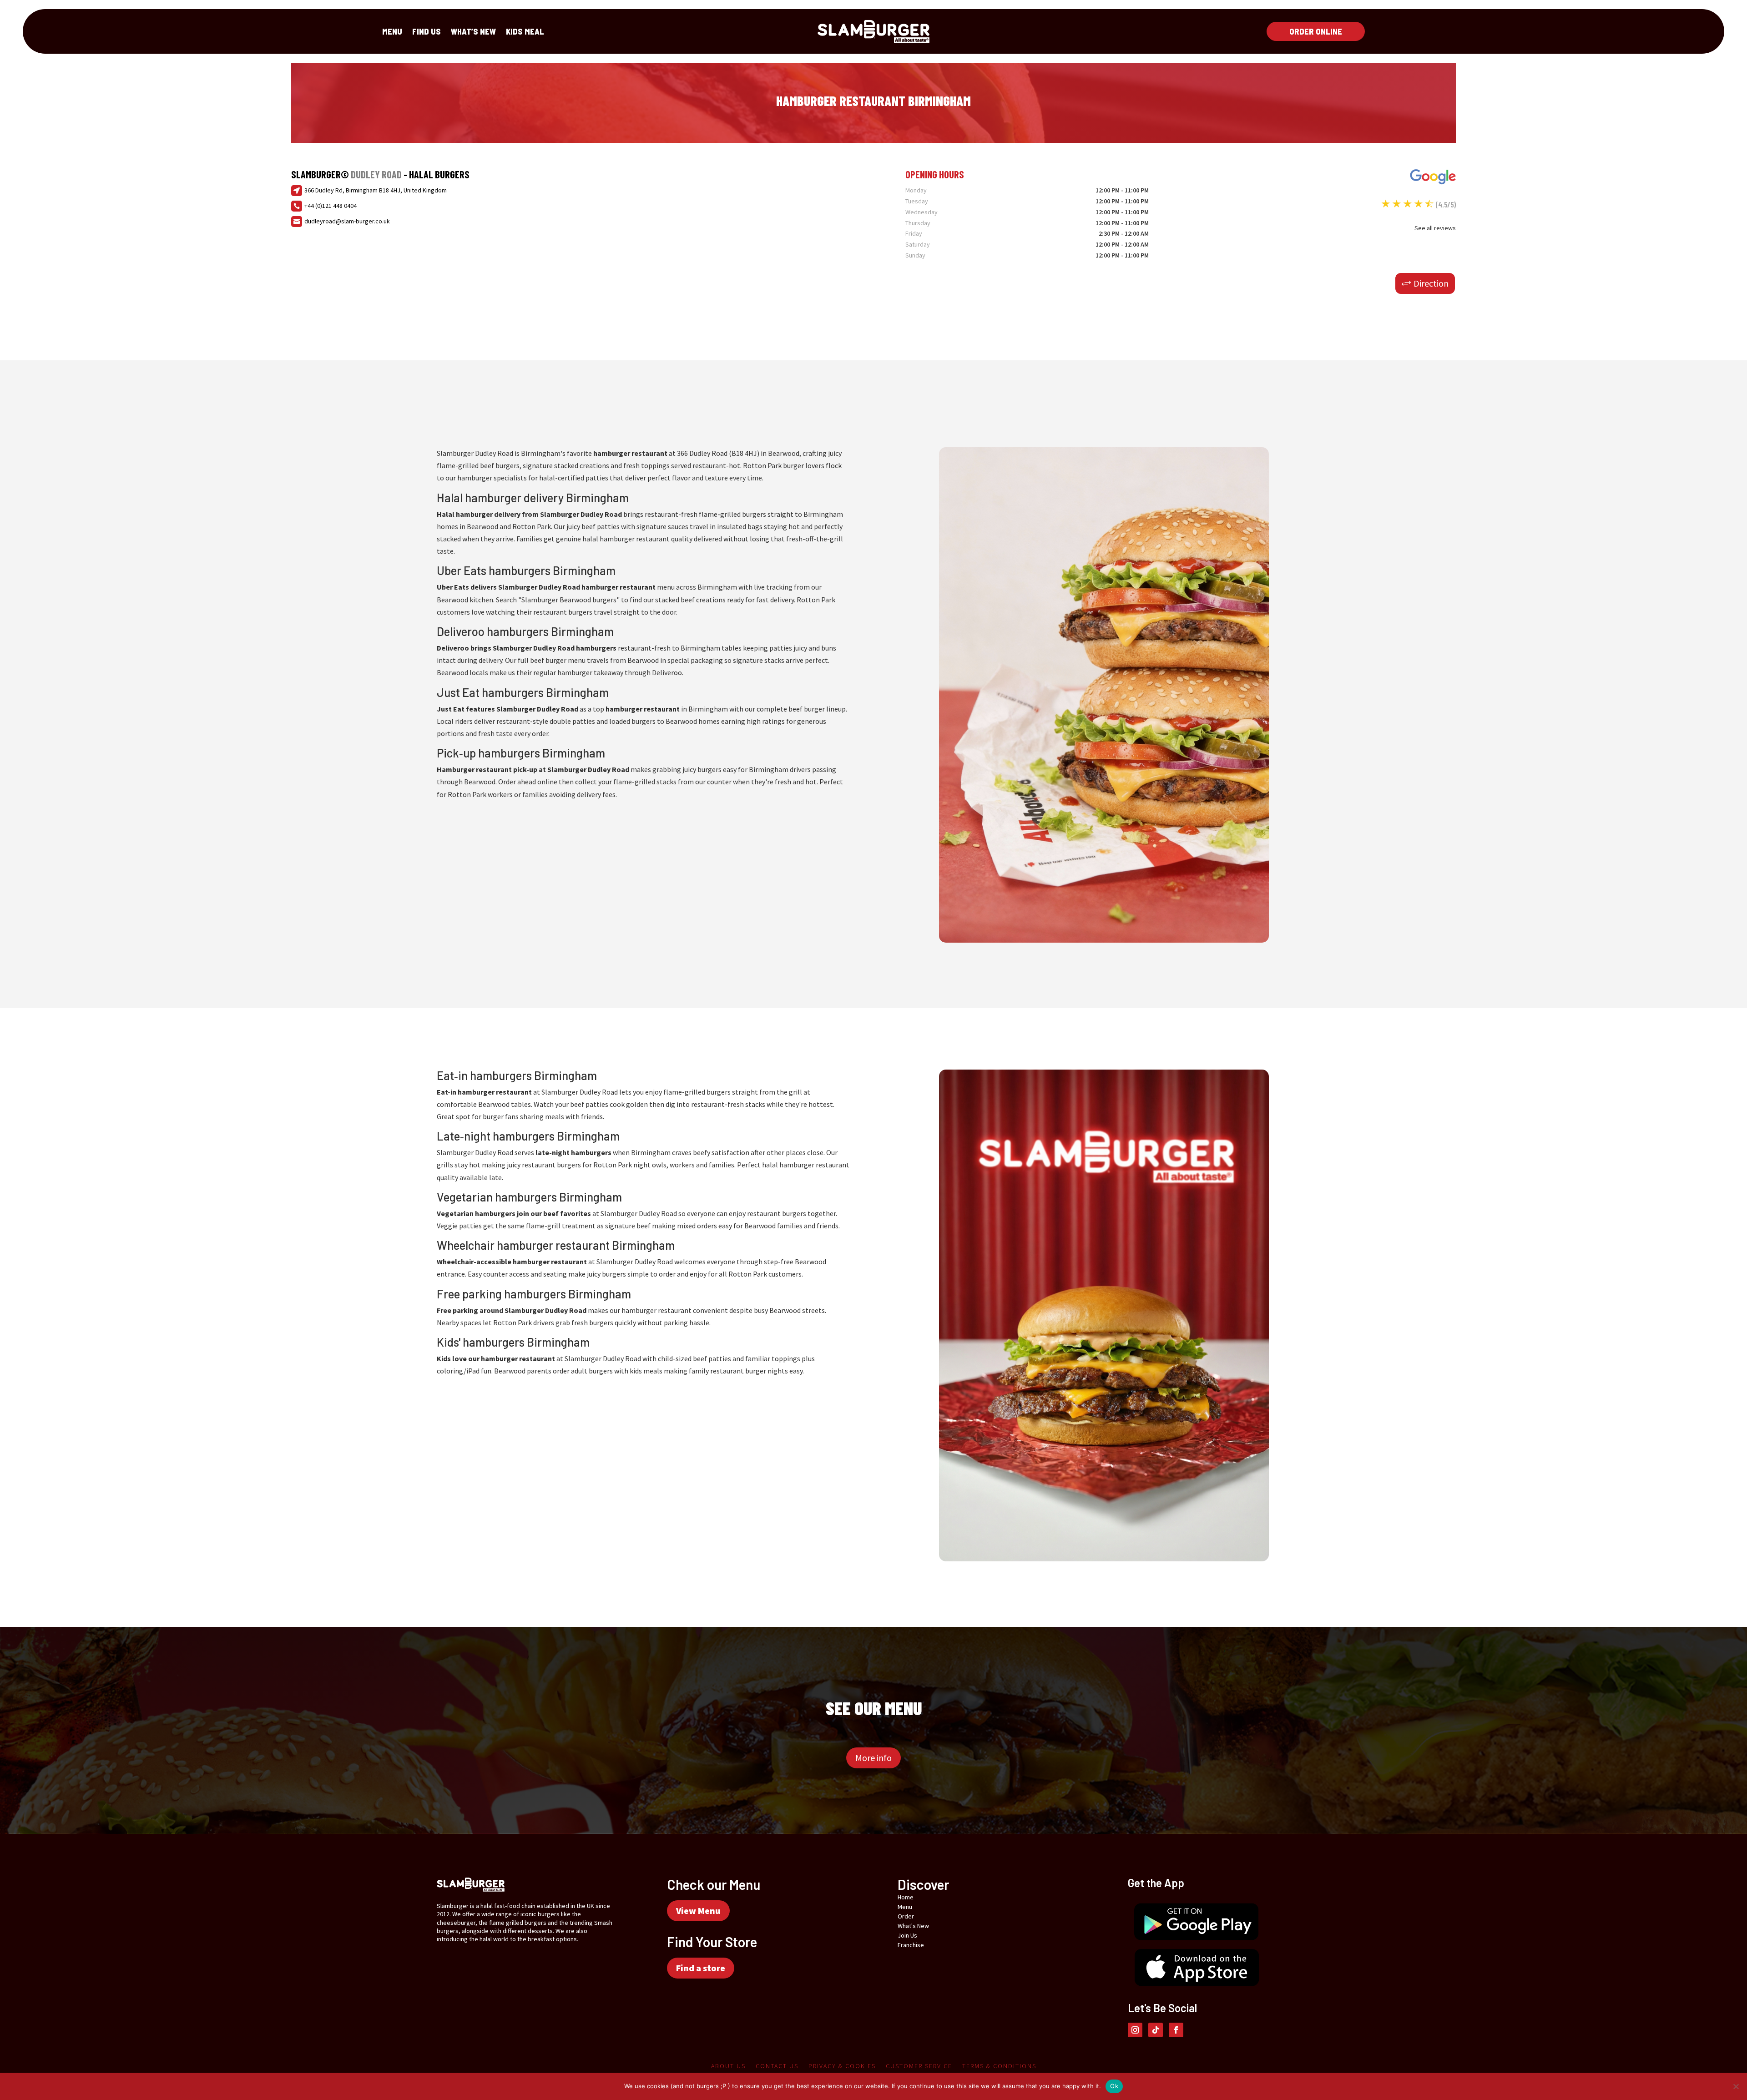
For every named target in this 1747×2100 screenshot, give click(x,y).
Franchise (911, 1945)
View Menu (698, 1911)
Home (906, 1897)
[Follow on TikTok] (1156, 2030)
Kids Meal (525, 32)
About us (728, 2066)
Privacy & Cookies (842, 2066)
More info (873, 1758)
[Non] (1736, 2086)
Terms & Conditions (999, 2066)
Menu (392, 32)
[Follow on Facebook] (1176, 2030)
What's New (913, 1926)
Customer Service (919, 2066)
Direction (1431, 283)
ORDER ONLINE (1316, 31)
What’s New (473, 32)
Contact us (777, 2066)
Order (906, 1916)
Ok (1114, 2086)
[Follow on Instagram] (1135, 2030)
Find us (427, 32)
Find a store (701, 1968)
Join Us (907, 1935)
